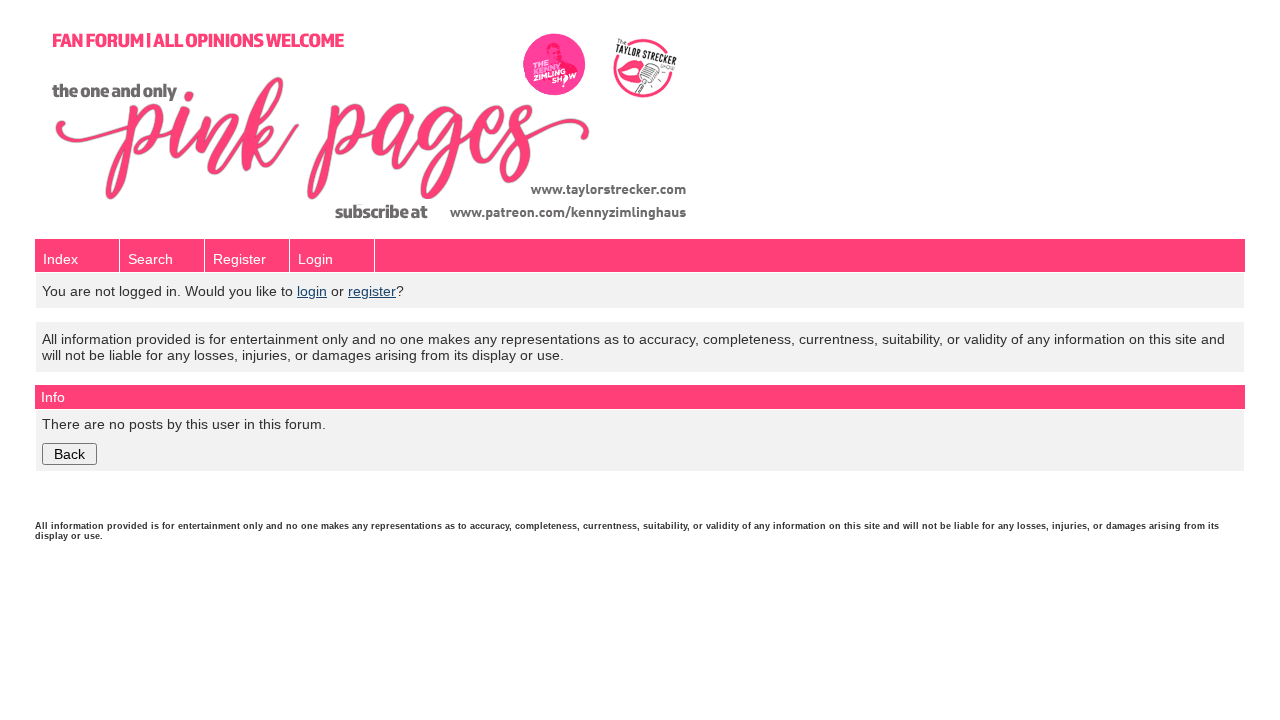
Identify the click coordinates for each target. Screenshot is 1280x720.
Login (315, 259)
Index (60, 259)
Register (239, 259)
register (372, 291)
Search (150, 259)
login (312, 291)
